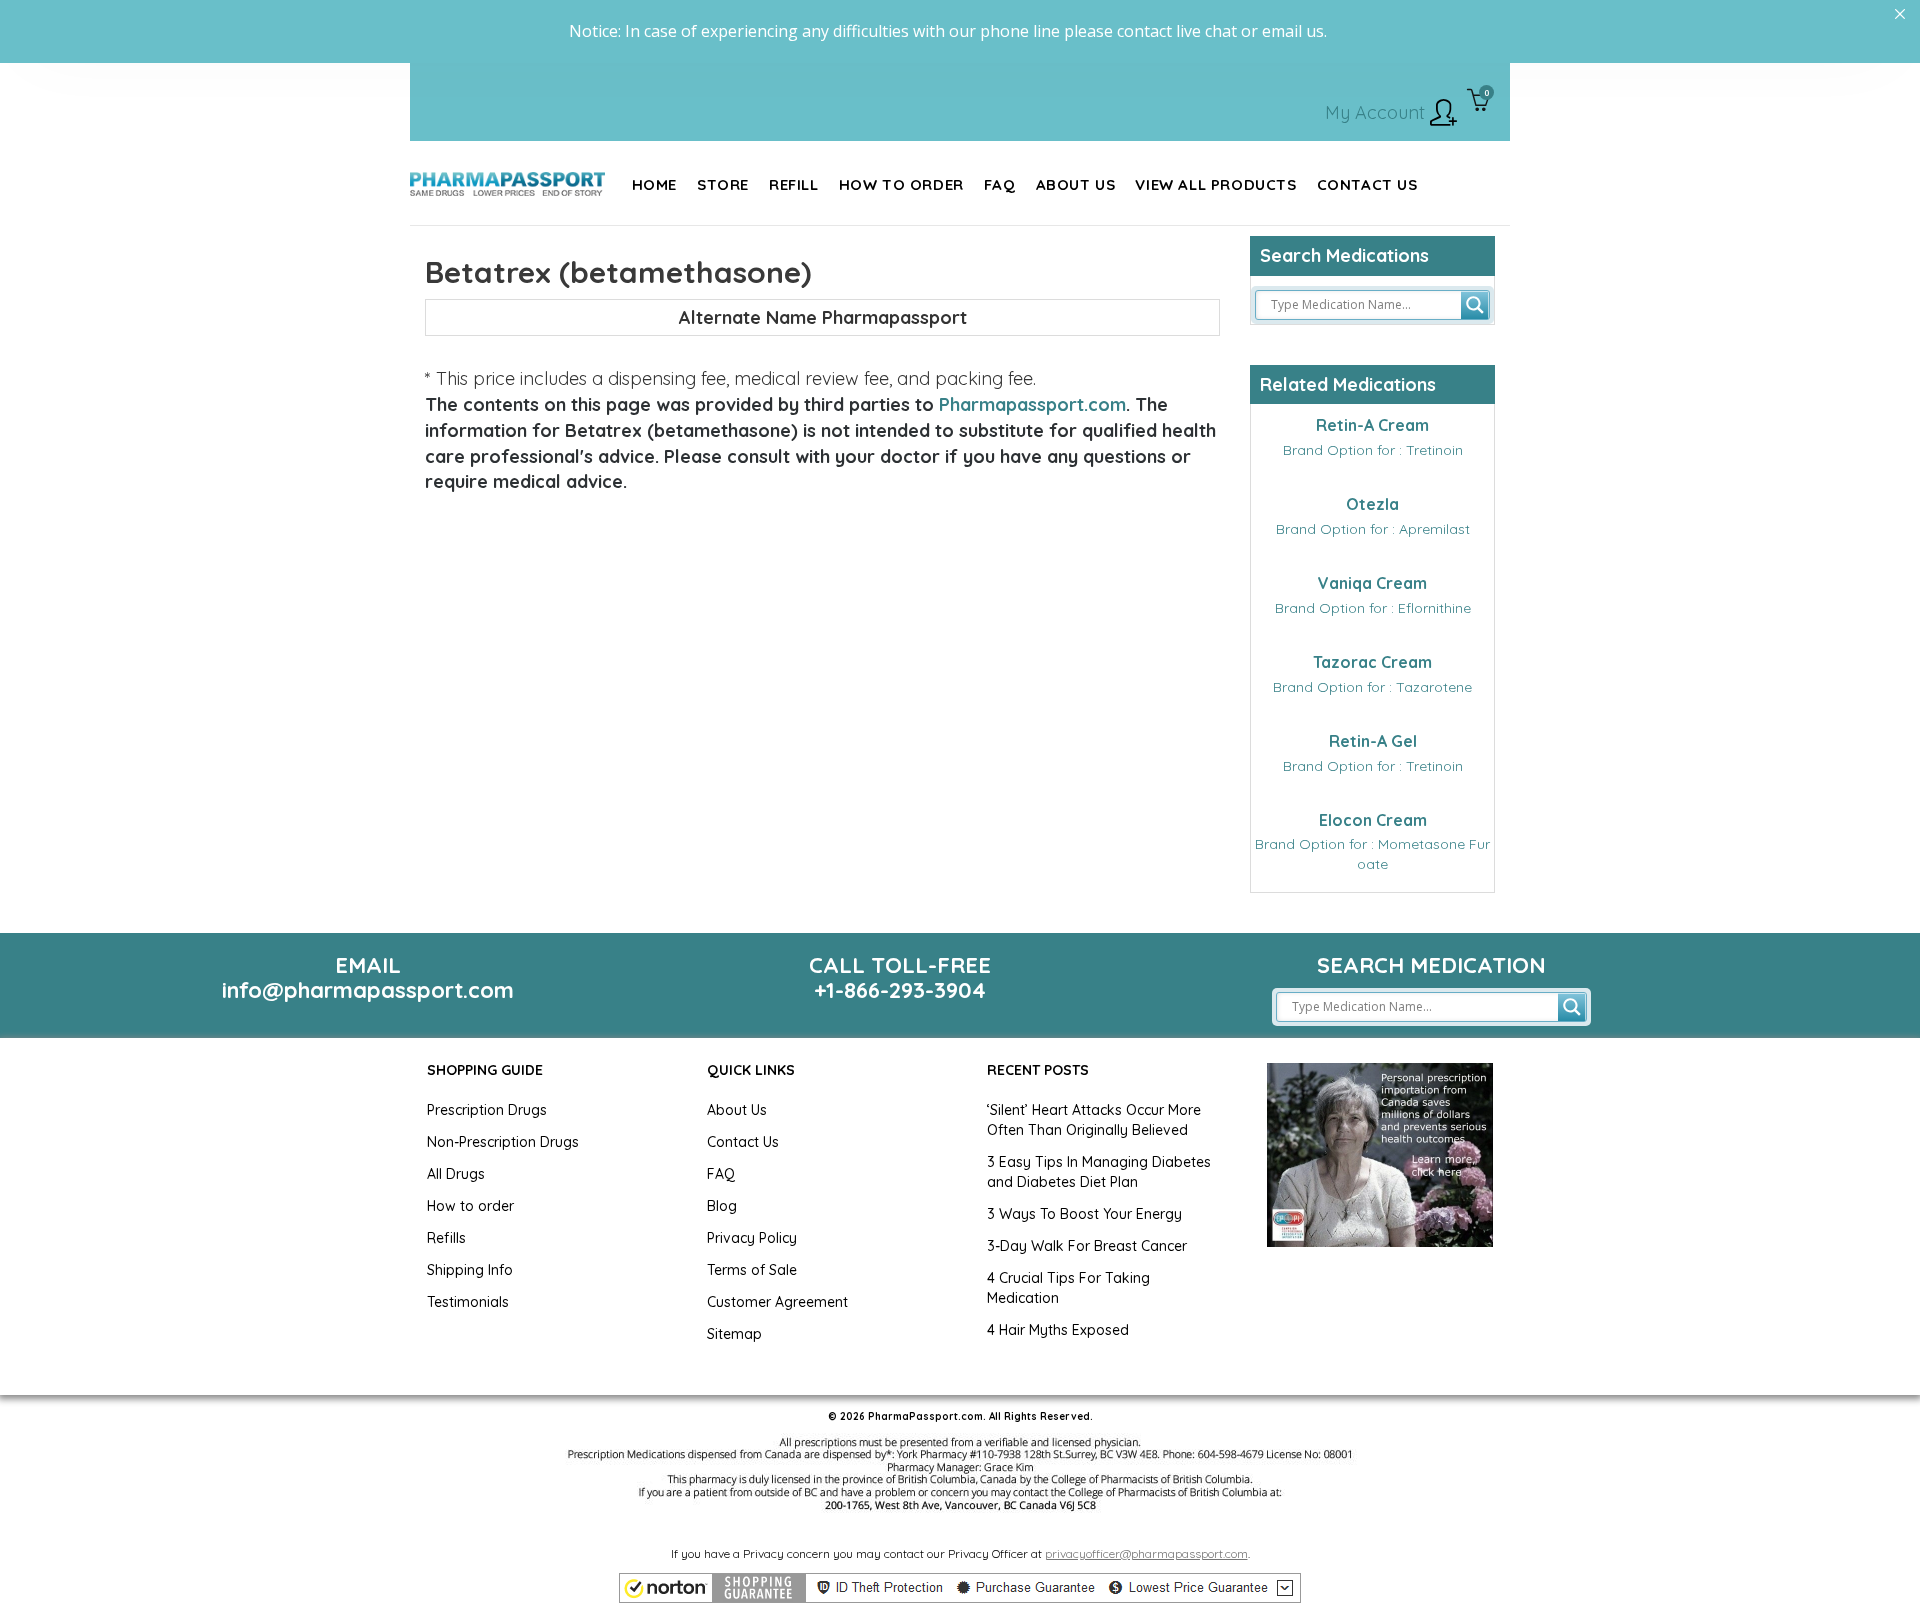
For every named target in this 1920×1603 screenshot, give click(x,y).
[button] (960, 1588)
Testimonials (468, 1302)
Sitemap (734, 1334)
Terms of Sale (752, 1270)
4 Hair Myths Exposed (1058, 1330)
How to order (470, 1206)
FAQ (721, 1174)
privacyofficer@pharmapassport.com (1146, 1553)
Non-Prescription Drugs (503, 1142)
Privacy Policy (752, 1238)
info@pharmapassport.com (368, 990)
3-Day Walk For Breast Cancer (1087, 1246)
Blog (722, 1206)
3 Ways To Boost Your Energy (1084, 1214)
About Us (737, 1110)
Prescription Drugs (487, 1110)
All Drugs (456, 1174)
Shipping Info (470, 1270)
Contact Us (743, 1142)
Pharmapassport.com (1032, 404)
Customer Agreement (777, 1302)
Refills (446, 1238)
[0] (1478, 102)
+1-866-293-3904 (900, 990)
